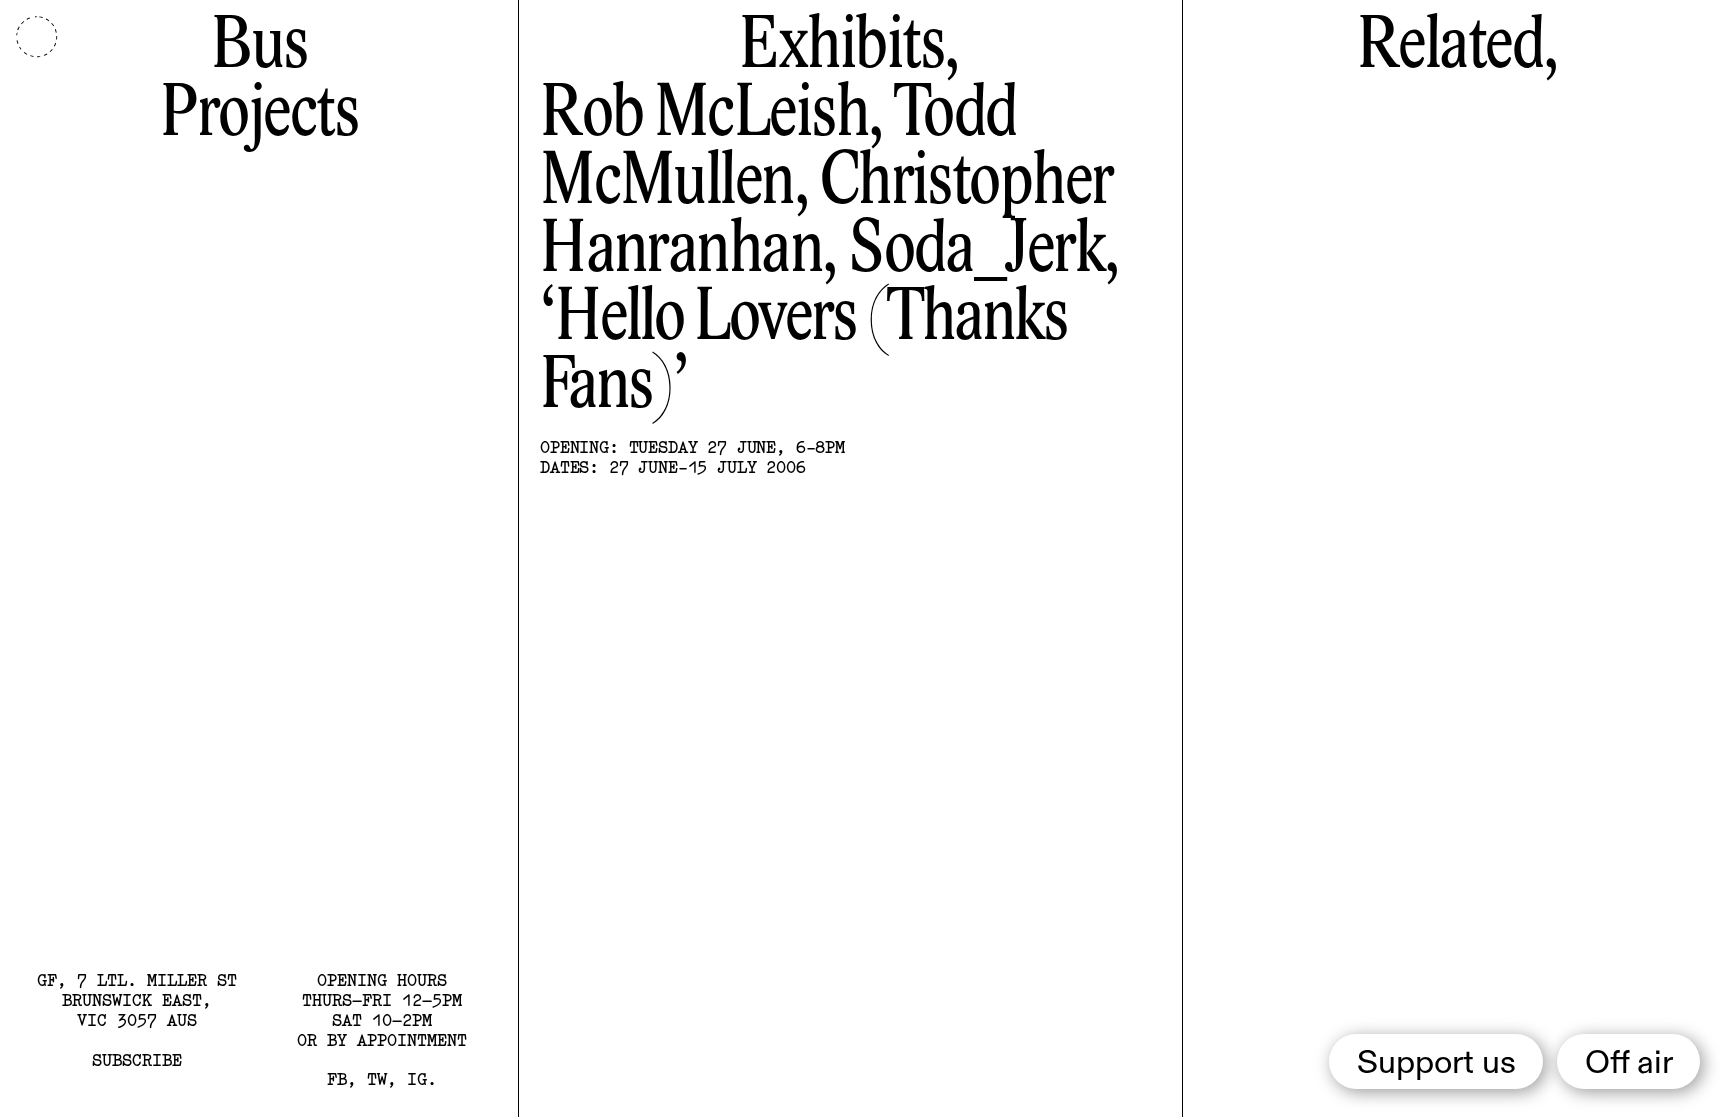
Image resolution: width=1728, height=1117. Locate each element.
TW (377, 1078)
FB (337, 1078)
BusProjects (259, 81)
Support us (1436, 1064)
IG (417, 1078)
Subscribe (137, 1059)
